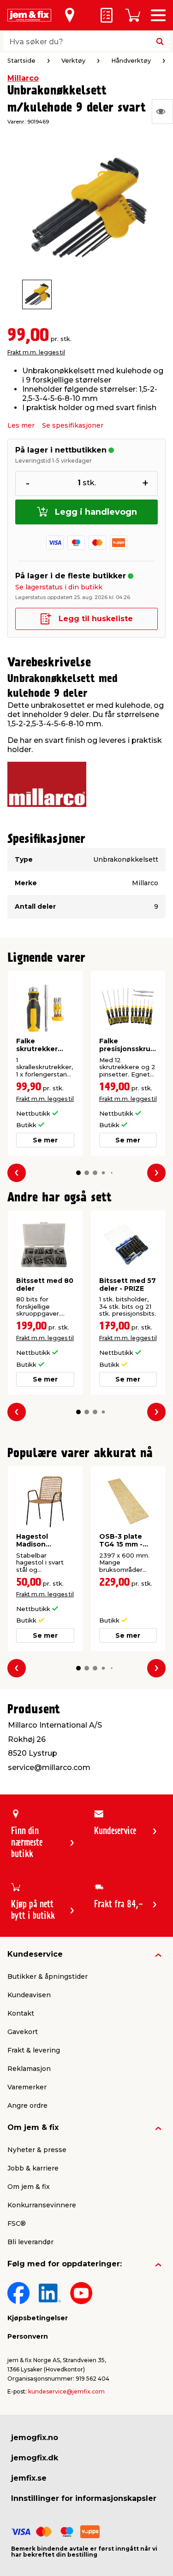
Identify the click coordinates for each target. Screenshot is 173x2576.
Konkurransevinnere (42, 2205)
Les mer (21, 425)
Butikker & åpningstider (48, 1976)
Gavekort (23, 2032)
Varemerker (27, 2087)
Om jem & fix (33, 2127)
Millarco (23, 78)
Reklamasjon (29, 2069)
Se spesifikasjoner (73, 425)
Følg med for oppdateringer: (65, 2264)
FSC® (17, 2223)
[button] (78, 1173)
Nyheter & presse (37, 2150)
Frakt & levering (34, 2050)
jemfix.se (29, 2478)
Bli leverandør (30, 2242)
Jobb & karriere (33, 2168)
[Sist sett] (162, 112)
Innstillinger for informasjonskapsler (84, 2498)
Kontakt (21, 2013)
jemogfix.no (35, 2438)
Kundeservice (35, 1954)
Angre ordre (27, 2105)
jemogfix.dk (35, 2458)
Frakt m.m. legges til (36, 352)
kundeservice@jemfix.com (66, 2391)
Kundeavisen (29, 1995)
